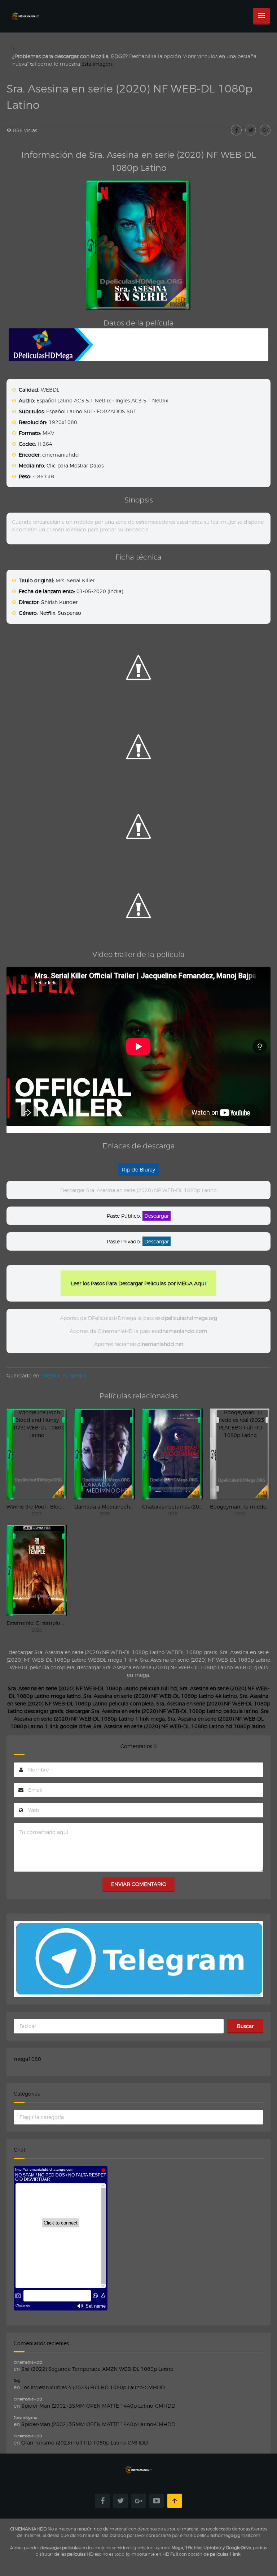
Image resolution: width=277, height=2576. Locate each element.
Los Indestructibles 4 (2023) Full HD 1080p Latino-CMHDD (93, 2387)
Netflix (47, 613)
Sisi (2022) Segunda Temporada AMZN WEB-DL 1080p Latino (97, 2369)
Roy (17, 2381)
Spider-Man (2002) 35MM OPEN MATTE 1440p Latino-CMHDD (98, 2406)
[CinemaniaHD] (25, 9)
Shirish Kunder (59, 602)
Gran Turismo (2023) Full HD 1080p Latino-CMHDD (85, 2443)
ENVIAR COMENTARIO (139, 1884)
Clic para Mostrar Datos (75, 465)
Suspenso (69, 613)
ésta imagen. (97, 64)
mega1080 (27, 2059)
